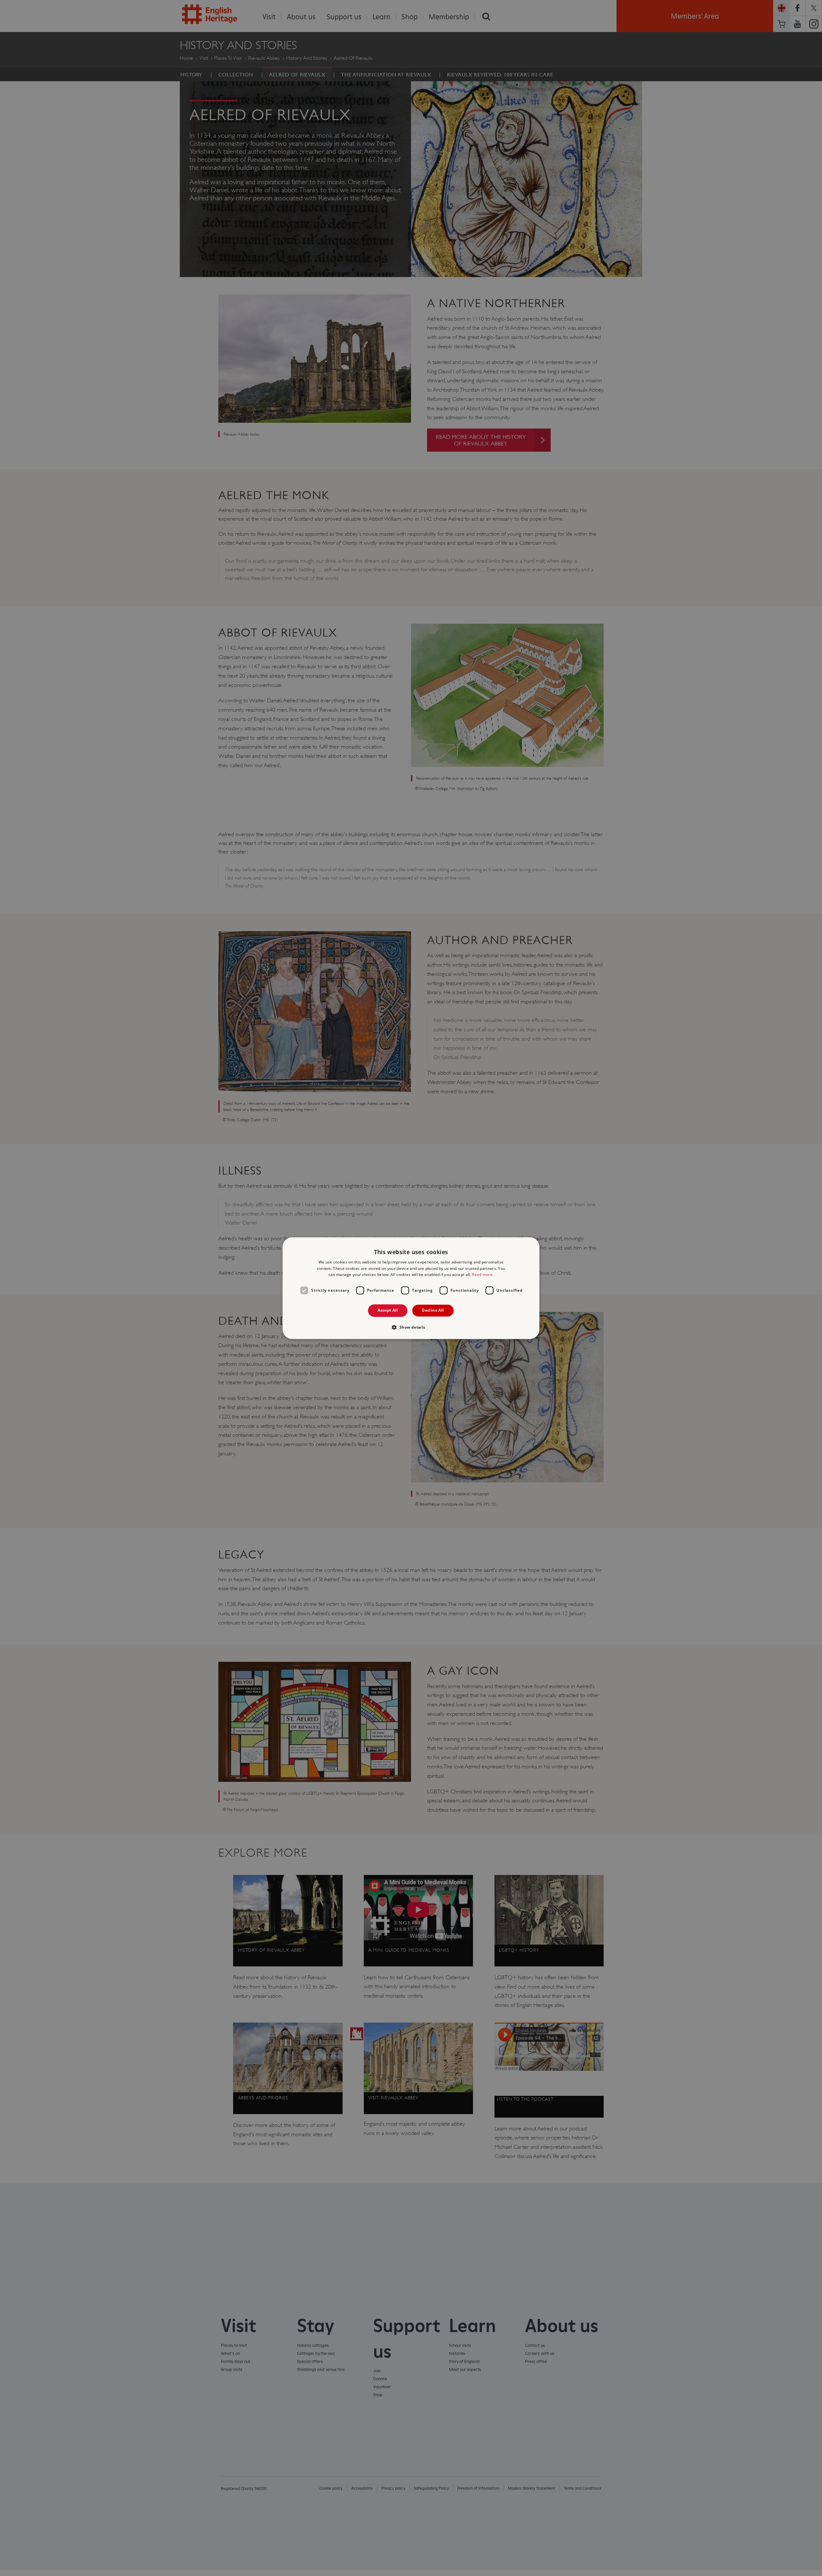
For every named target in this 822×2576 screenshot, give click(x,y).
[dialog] (411, 1288)
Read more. (483, 1275)
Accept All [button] (388, 1310)
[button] (411, 1327)
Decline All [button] (433, 1310)
